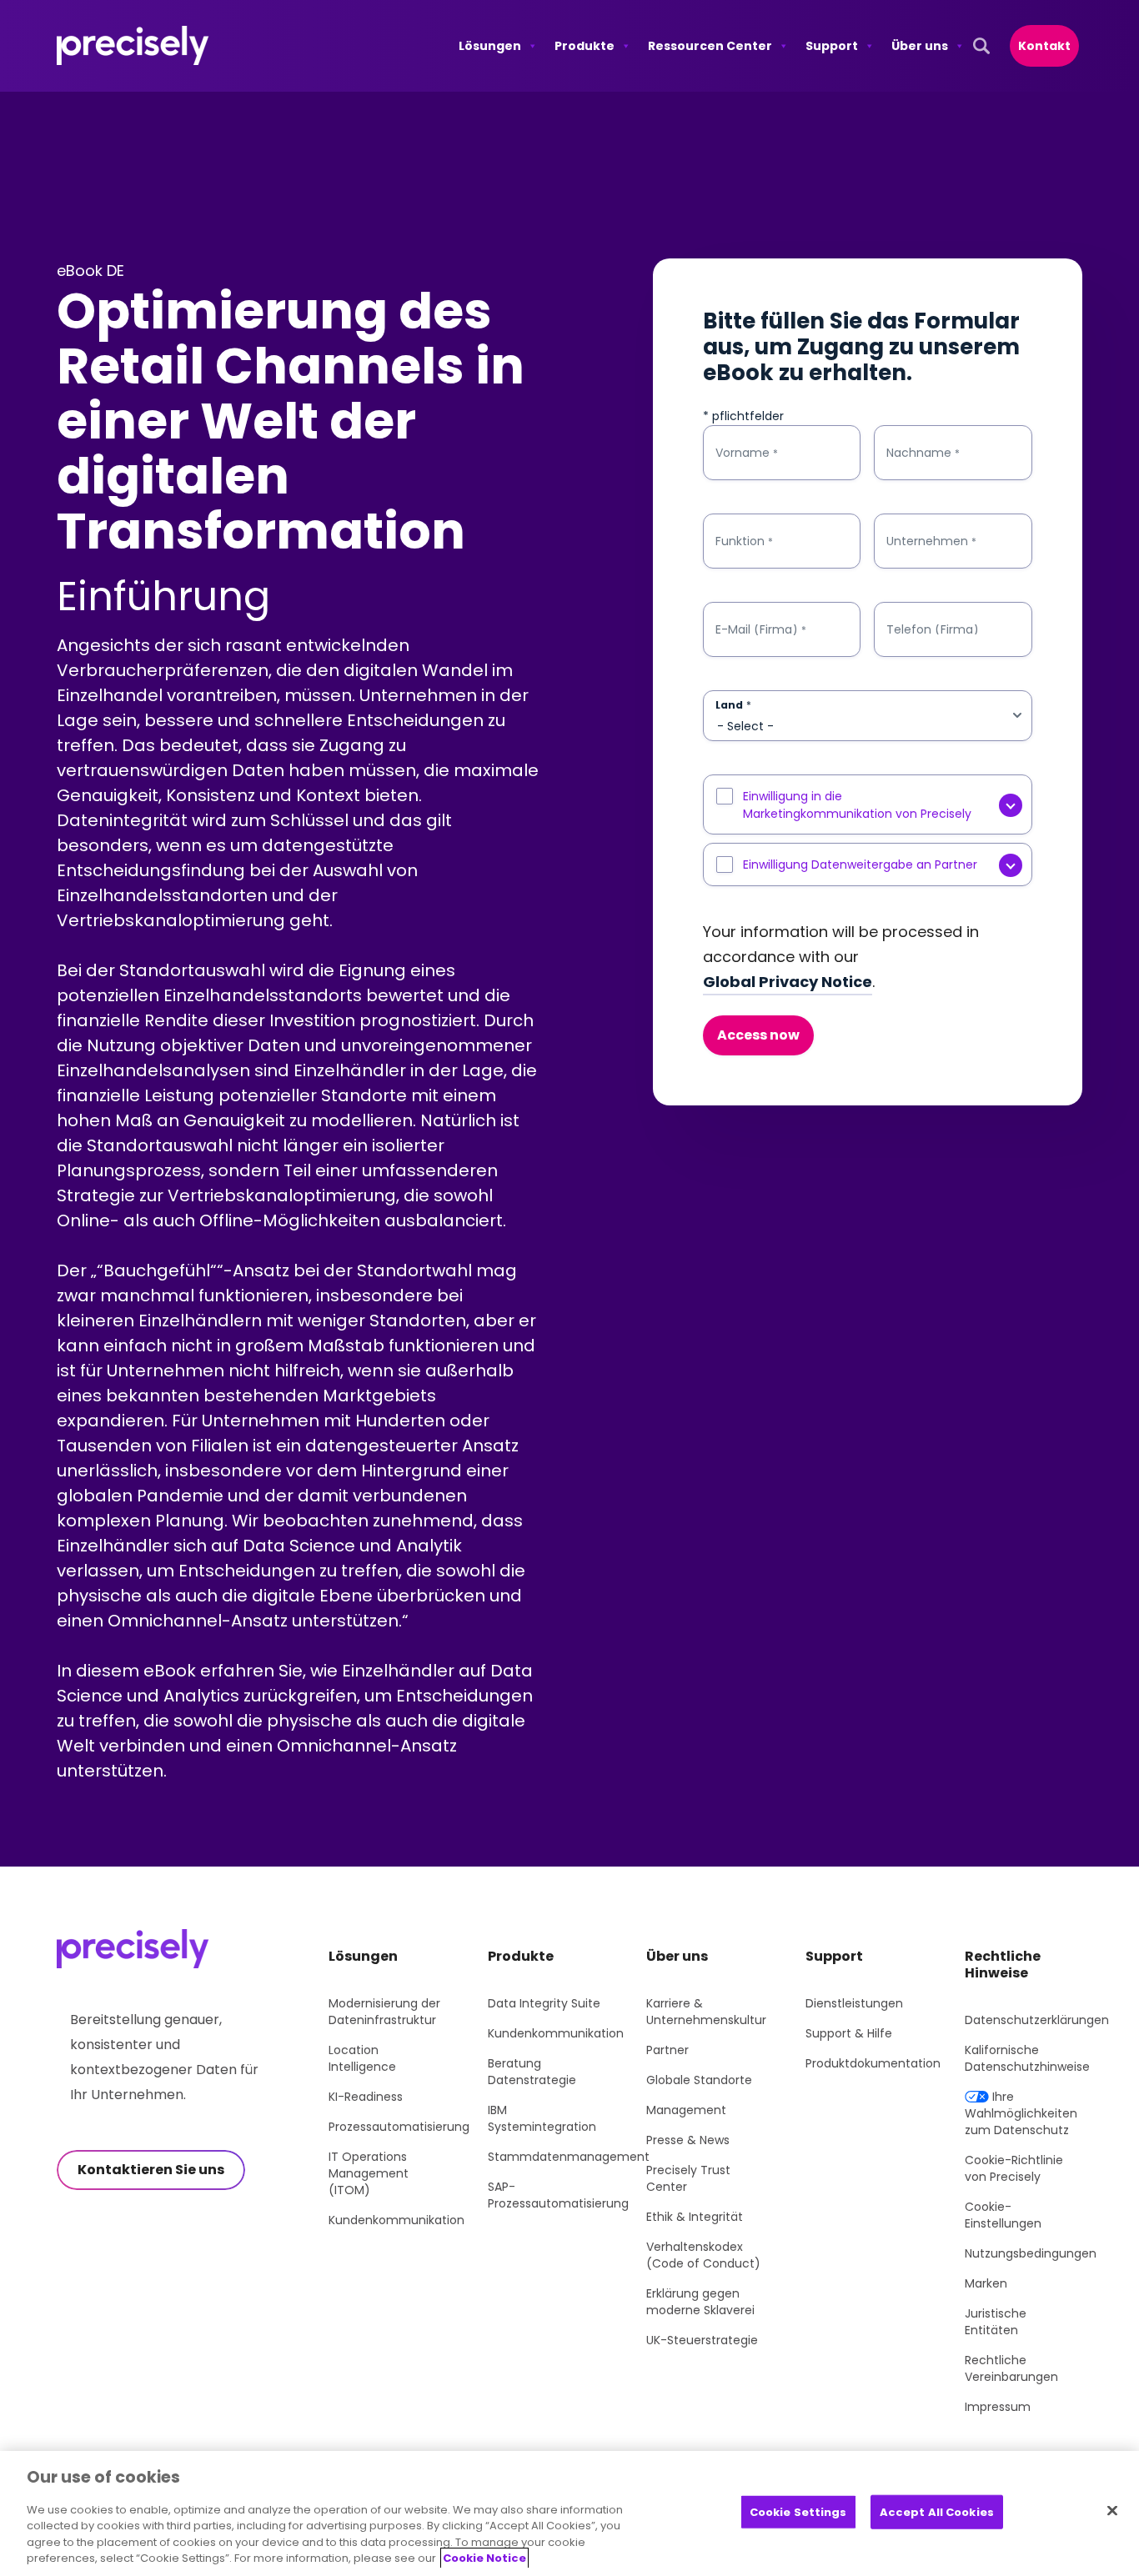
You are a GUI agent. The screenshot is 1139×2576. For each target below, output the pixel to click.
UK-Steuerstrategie (702, 2340)
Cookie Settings (798, 2512)
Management (686, 2110)
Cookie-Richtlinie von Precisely (1014, 2168)
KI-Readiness (366, 2097)
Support (832, 46)
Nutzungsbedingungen (1031, 2253)
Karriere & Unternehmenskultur (706, 2012)
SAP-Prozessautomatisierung (558, 2195)
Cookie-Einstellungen (1003, 2215)
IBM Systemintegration (542, 2118)
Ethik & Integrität (695, 2217)
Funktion (744, 541)
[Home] (133, 46)
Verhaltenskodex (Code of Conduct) (703, 2255)
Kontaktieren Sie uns (151, 2170)
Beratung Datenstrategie (532, 2072)
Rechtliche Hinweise (1003, 1965)
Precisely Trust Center (688, 2178)
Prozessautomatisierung (399, 2127)
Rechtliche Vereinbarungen (1011, 2368)
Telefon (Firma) (933, 629)
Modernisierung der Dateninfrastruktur (384, 2012)
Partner (667, 2050)
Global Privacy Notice (788, 982)
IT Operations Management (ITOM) (369, 2173)
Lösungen (490, 46)
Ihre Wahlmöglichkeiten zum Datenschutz (1021, 2113)
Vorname (747, 453)
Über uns (920, 46)
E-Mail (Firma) (761, 630)
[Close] (1112, 2510)
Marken (986, 2283)
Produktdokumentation (873, 2063)
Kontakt (1044, 46)
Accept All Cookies (937, 2512)
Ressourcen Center (710, 46)
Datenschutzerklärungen (1037, 2020)
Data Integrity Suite (544, 2003)
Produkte (585, 46)
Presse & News (688, 2140)
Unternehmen (931, 541)
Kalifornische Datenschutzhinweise (1027, 2058)
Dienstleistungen (854, 2003)
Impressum (998, 2407)
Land (733, 705)
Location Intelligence (362, 2058)
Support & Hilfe (849, 2033)
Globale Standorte (699, 2080)
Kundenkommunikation (396, 2220)
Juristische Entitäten (996, 2322)
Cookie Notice (484, 2558)
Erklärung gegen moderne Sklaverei (700, 2302)
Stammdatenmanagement (569, 2157)
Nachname (923, 453)
